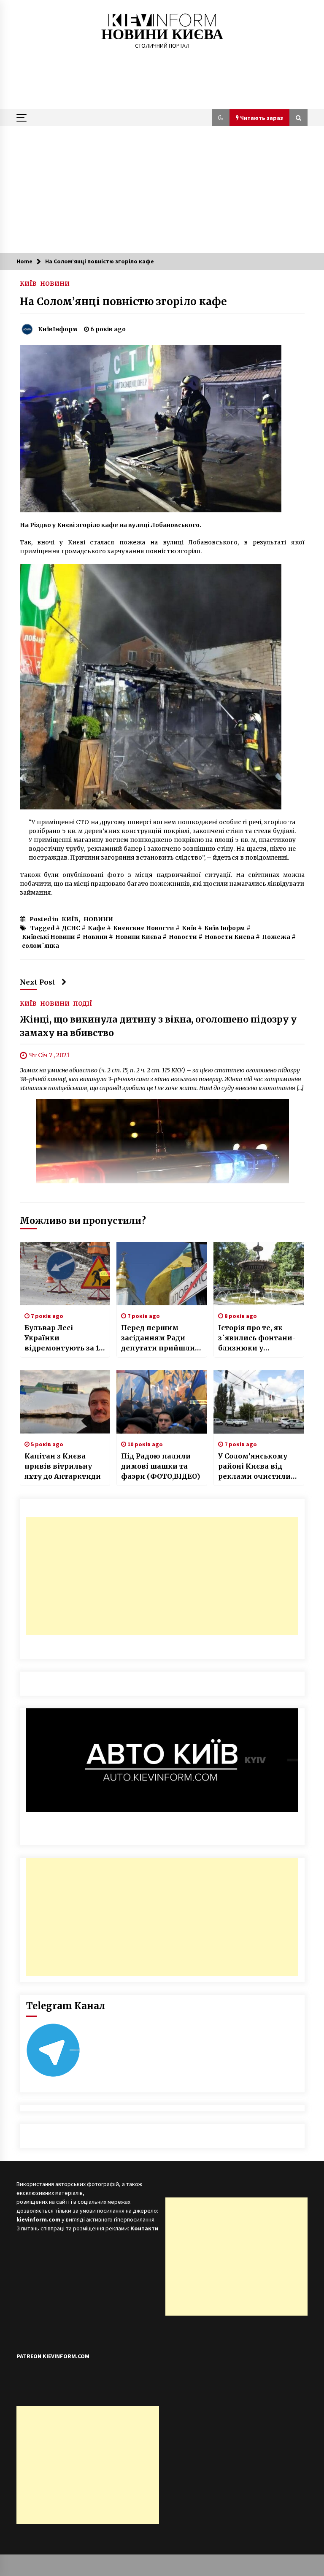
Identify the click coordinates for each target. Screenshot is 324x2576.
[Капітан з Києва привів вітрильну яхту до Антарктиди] (65, 1402)
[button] (221, 118)
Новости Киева (229, 937)
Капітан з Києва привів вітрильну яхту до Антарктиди (63, 1466)
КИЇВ (28, 283)
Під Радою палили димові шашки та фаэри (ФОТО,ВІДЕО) (161, 1466)
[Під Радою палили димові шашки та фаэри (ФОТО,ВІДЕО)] (162, 1402)
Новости (183, 937)
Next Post (38, 982)
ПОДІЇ (82, 1004)
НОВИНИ (55, 283)
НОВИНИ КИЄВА (162, 34)
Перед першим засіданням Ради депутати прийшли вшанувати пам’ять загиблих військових (161, 1338)
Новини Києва (138, 937)
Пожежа (276, 937)
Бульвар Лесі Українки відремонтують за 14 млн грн (64, 1338)
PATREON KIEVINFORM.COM (53, 2356)
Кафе (97, 928)
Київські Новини (49, 937)
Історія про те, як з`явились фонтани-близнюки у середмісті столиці (257, 1338)
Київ (189, 928)
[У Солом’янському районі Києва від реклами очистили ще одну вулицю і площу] (259, 1402)
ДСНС (71, 928)
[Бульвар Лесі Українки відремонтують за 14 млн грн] (65, 1274)
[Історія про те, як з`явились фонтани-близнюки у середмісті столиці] (259, 1274)
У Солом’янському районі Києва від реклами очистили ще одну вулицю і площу (254, 1467)
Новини (95, 937)
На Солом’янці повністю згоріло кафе (123, 302)
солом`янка (40, 946)
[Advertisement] (162, 189)
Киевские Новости (144, 928)
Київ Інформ (225, 928)
